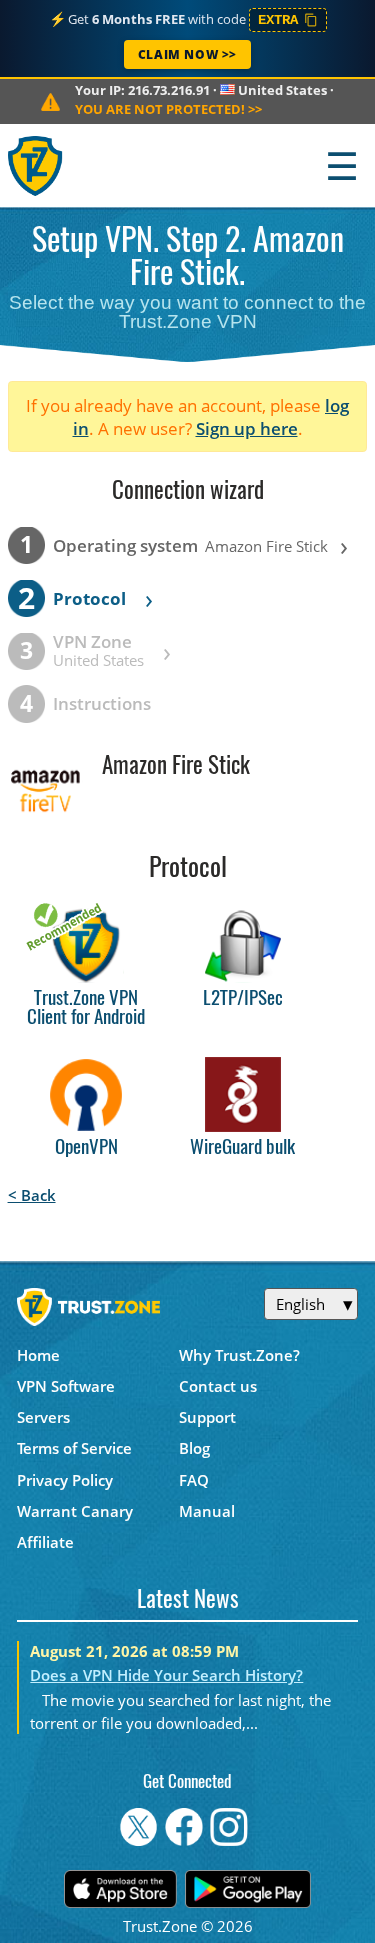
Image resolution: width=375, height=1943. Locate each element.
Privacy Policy (65, 1480)
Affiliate (45, 1542)
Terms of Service (74, 1448)
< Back (32, 1195)
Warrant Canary (75, 1511)
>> (168, 109)
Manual (207, 1511)
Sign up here (247, 428)
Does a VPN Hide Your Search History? (166, 1675)
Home (38, 1355)
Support (207, 1417)
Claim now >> (187, 54)
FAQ (194, 1480)
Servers (43, 1417)
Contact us (218, 1386)
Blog (194, 1448)
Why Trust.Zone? (239, 1355)
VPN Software (66, 1386)
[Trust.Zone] (36, 165)
